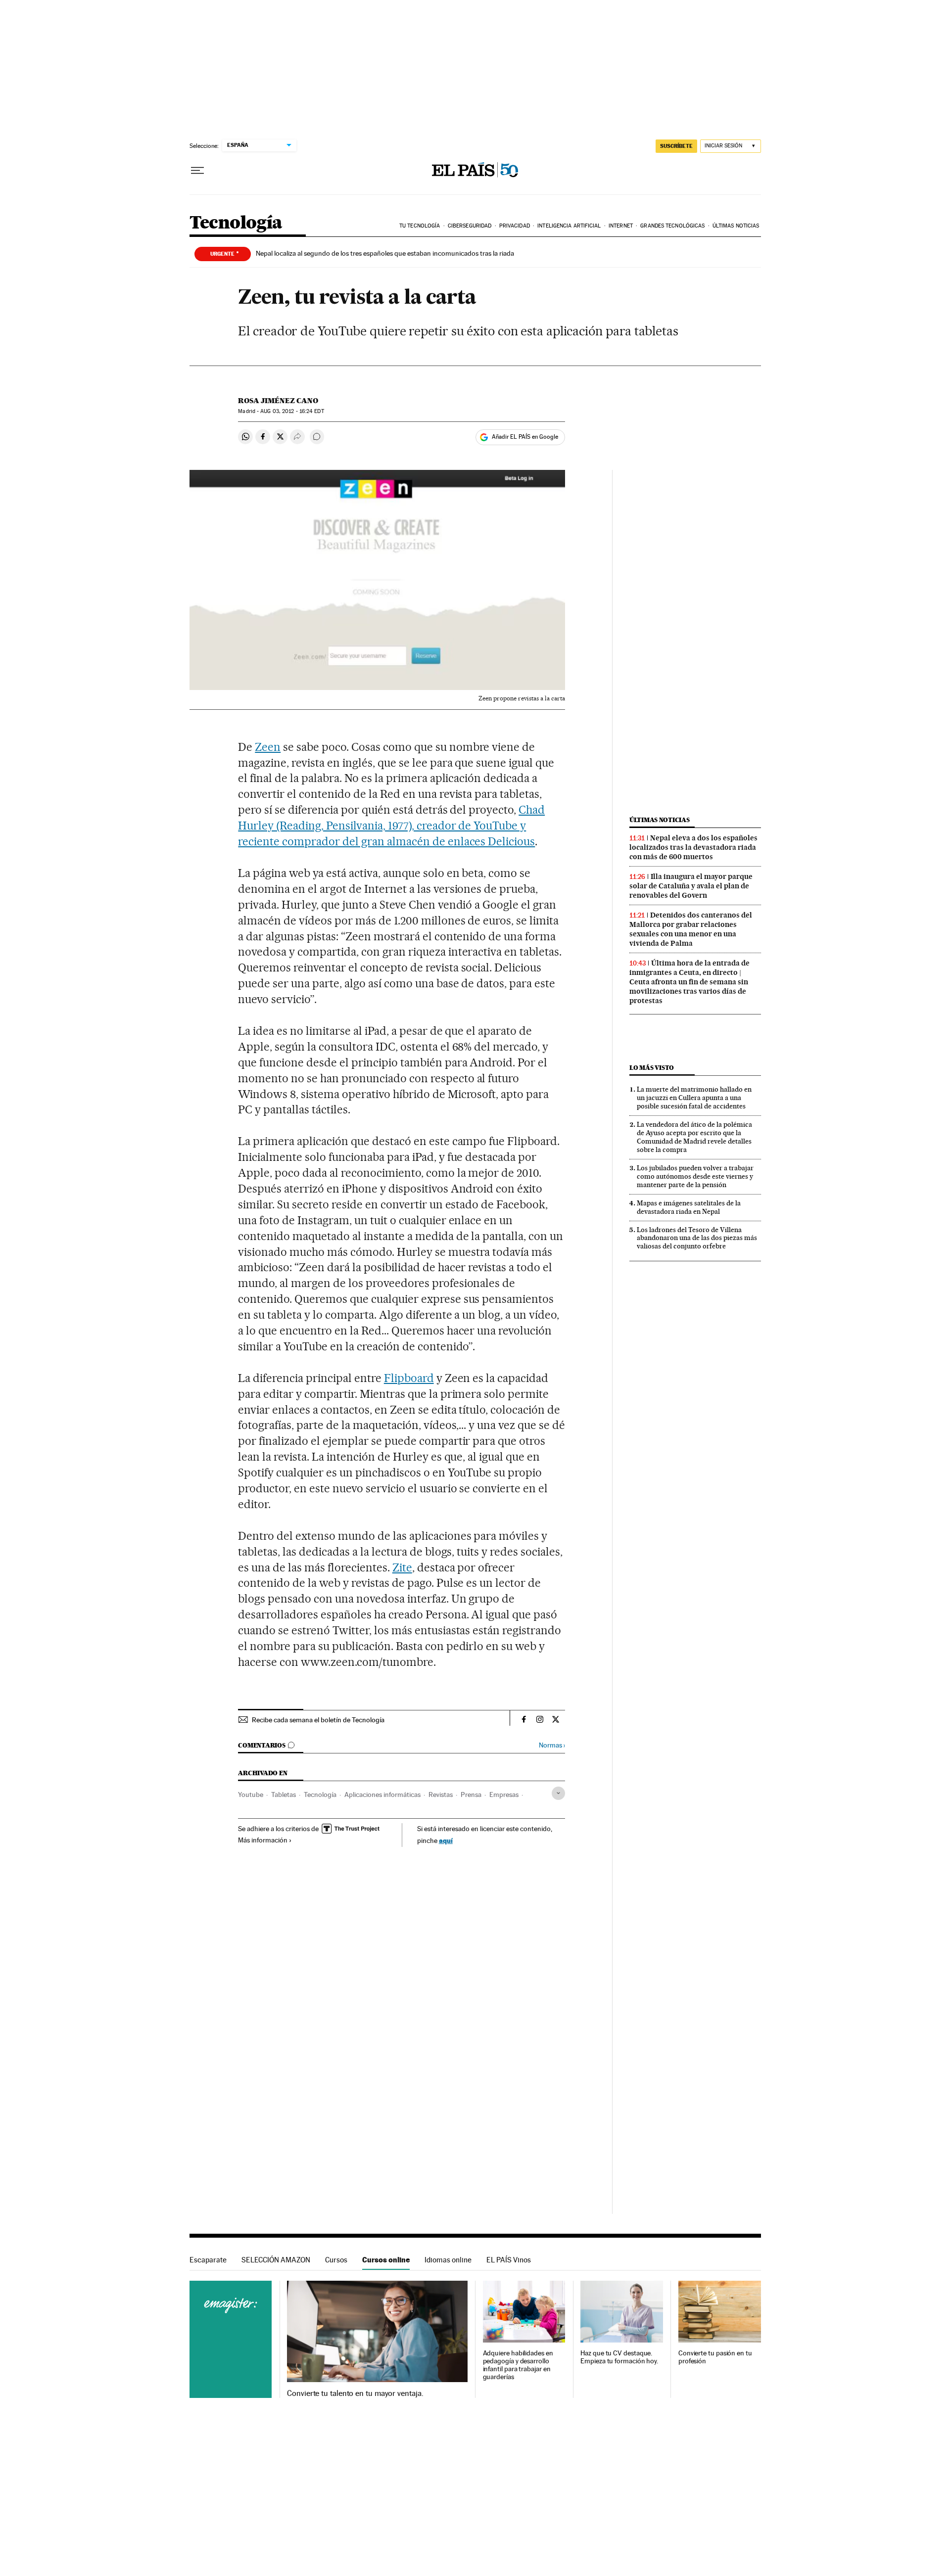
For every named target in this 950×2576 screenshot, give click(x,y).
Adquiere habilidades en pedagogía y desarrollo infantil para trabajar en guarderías (518, 2365)
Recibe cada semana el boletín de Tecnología (318, 1720)
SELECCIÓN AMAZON (276, 2260)
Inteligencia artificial (569, 226)
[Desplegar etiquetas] (558, 1793)
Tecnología (236, 223)
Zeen (268, 747)
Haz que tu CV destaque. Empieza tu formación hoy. (619, 2357)
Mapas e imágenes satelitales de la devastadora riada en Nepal (689, 1207)
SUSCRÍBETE (676, 146)
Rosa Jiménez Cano (278, 401)
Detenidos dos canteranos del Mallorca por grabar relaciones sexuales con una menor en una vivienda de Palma (691, 929)
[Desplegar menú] (197, 171)
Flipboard (409, 1378)
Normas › (552, 1745)
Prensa (471, 1794)
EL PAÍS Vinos (509, 2260)
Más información (263, 1840)
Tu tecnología (420, 226)
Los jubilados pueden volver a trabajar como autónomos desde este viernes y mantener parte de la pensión (695, 1176)
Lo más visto (652, 1068)
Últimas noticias (736, 226)
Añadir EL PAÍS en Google (525, 437)
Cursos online (386, 2260)
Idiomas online (448, 2260)
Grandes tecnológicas (672, 226)
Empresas (504, 1794)
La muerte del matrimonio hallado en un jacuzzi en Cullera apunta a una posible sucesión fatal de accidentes (694, 1098)
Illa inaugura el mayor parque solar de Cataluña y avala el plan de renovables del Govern (691, 886)
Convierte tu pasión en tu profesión (715, 2357)
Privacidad (515, 226)
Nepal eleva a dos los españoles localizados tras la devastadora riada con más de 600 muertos (693, 847)
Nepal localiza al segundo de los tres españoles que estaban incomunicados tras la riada (385, 253)
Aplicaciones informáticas (382, 1794)
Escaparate (208, 2260)
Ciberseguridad (470, 226)
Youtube (251, 1794)
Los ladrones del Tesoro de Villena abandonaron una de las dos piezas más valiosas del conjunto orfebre (697, 1238)
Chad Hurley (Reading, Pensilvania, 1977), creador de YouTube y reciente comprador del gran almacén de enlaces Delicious (391, 826)
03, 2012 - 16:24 (292, 411)
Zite (402, 1567)
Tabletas (284, 1794)
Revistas (441, 1794)
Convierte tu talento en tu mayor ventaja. (355, 2393)
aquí (446, 1840)
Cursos (336, 2260)
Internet (621, 226)
